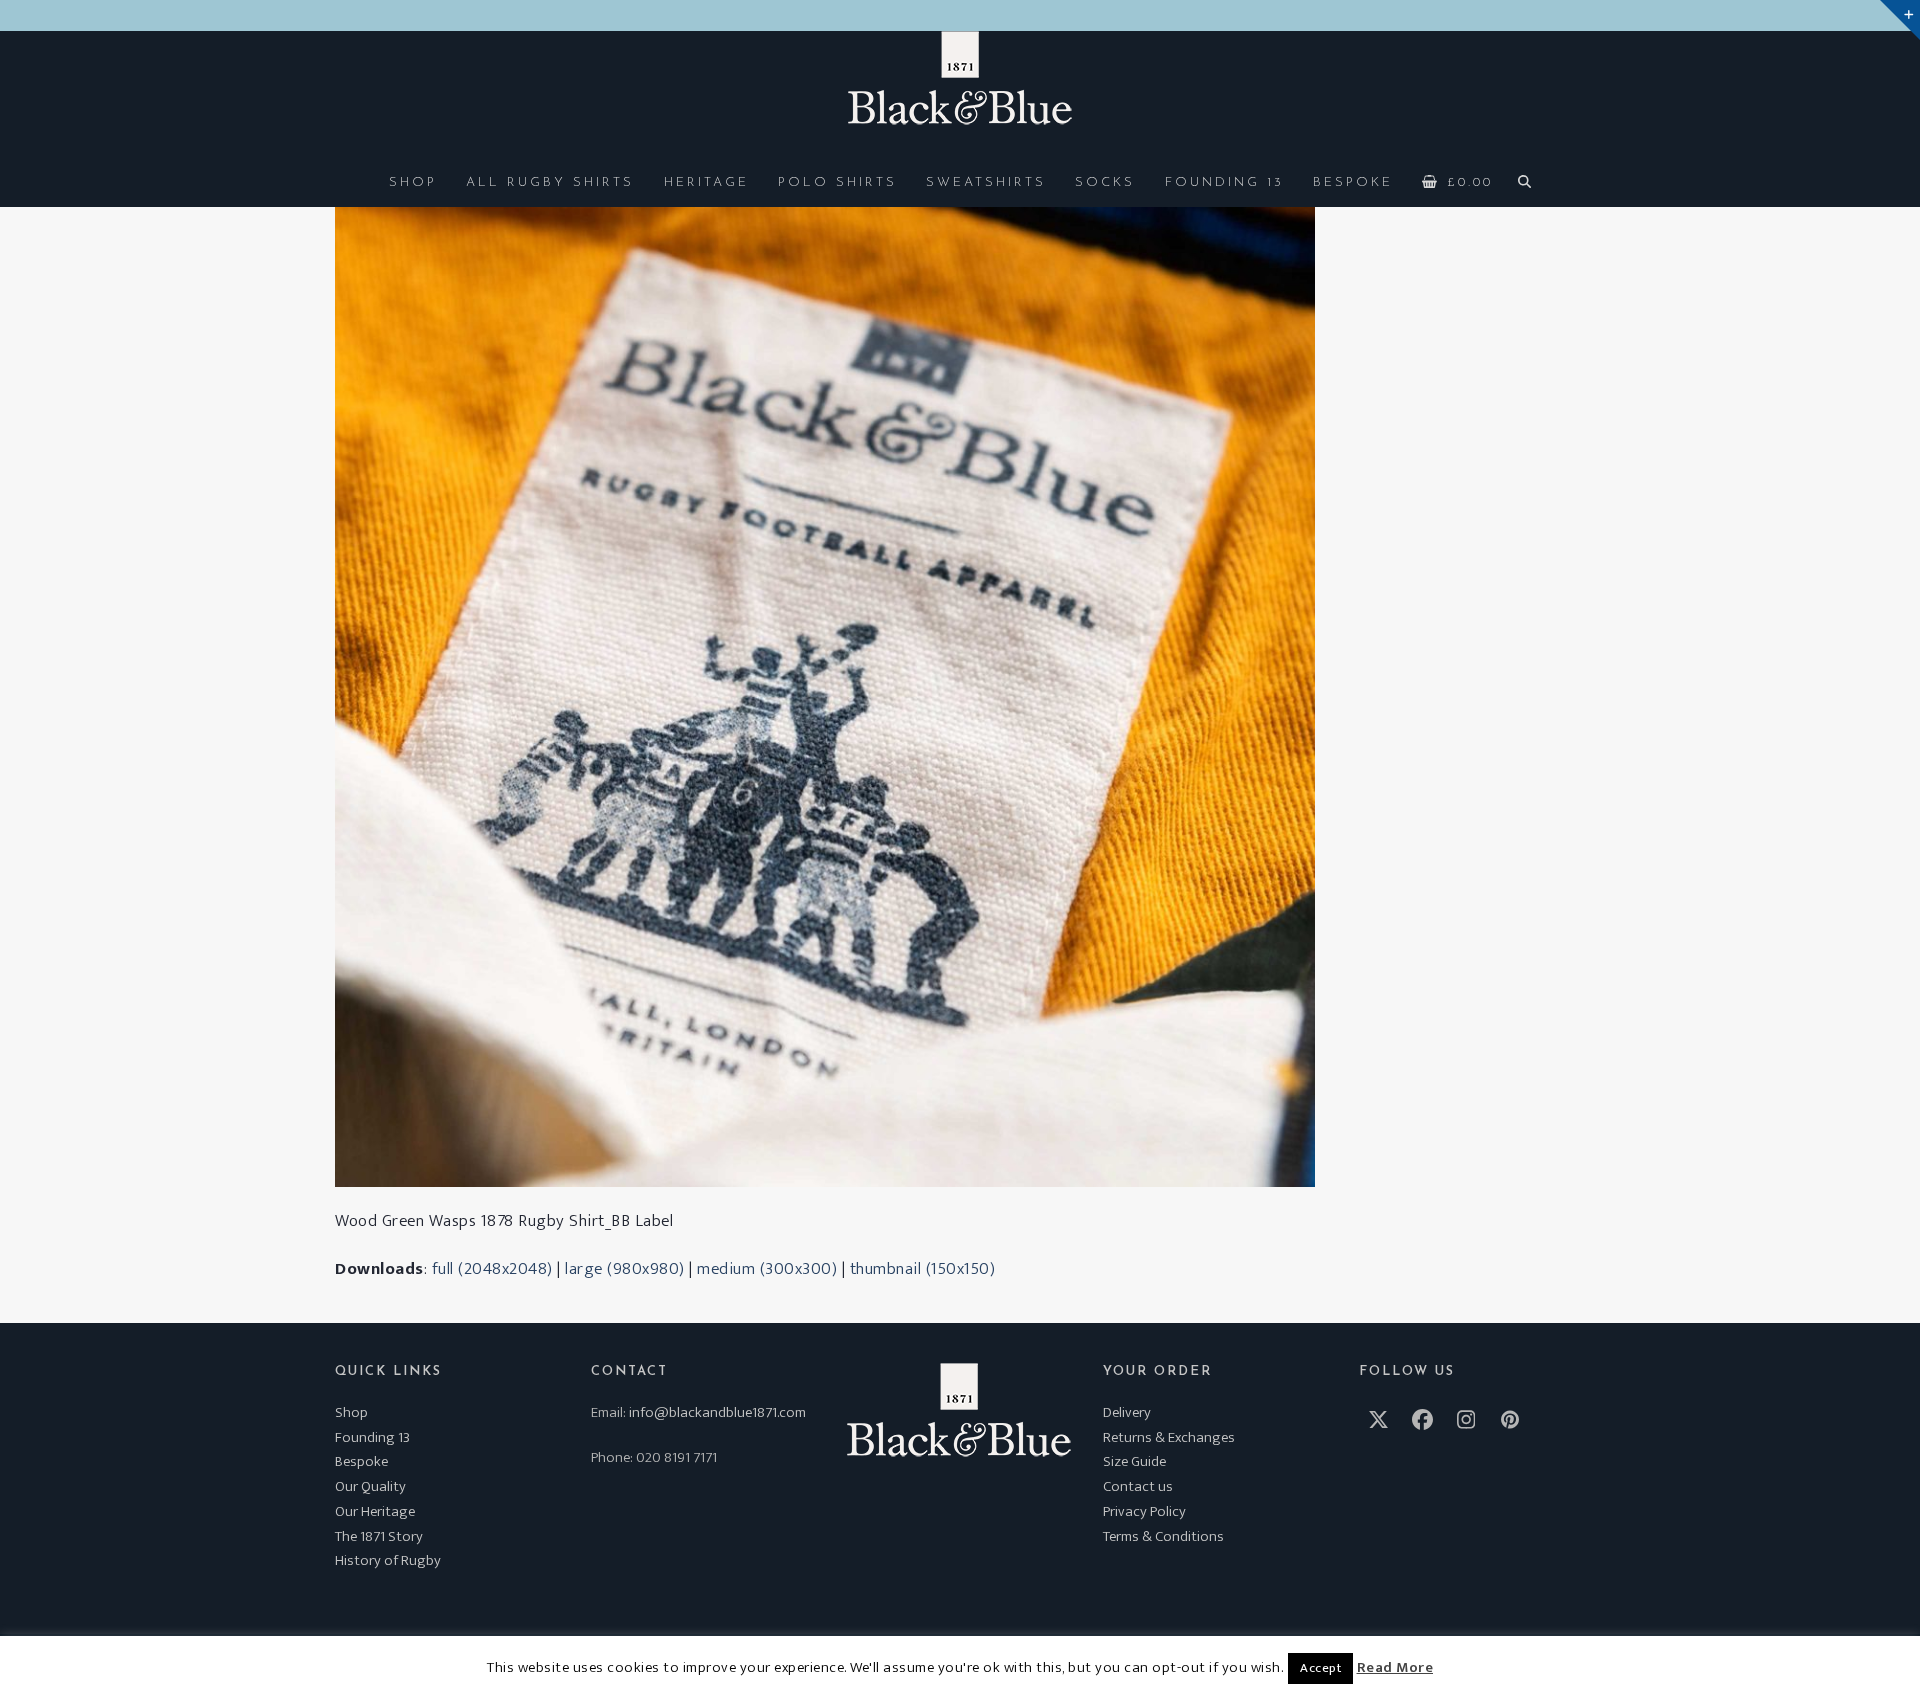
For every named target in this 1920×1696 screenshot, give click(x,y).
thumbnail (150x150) (923, 1269)
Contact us (1138, 1486)
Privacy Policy (1144, 1511)
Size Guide (1134, 1461)
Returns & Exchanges (1169, 1437)
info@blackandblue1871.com (717, 1412)
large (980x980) (625, 1269)
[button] (1458, 181)
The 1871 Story (379, 1536)
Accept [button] (1320, 1668)
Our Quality (370, 1486)
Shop (351, 1412)
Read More (1395, 1668)
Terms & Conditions (1163, 1536)
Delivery (1127, 1412)
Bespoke (361, 1461)
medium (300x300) (767, 1269)
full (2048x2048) (492, 1269)
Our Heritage (375, 1511)
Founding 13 (372, 1437)
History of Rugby (388, 1560)
